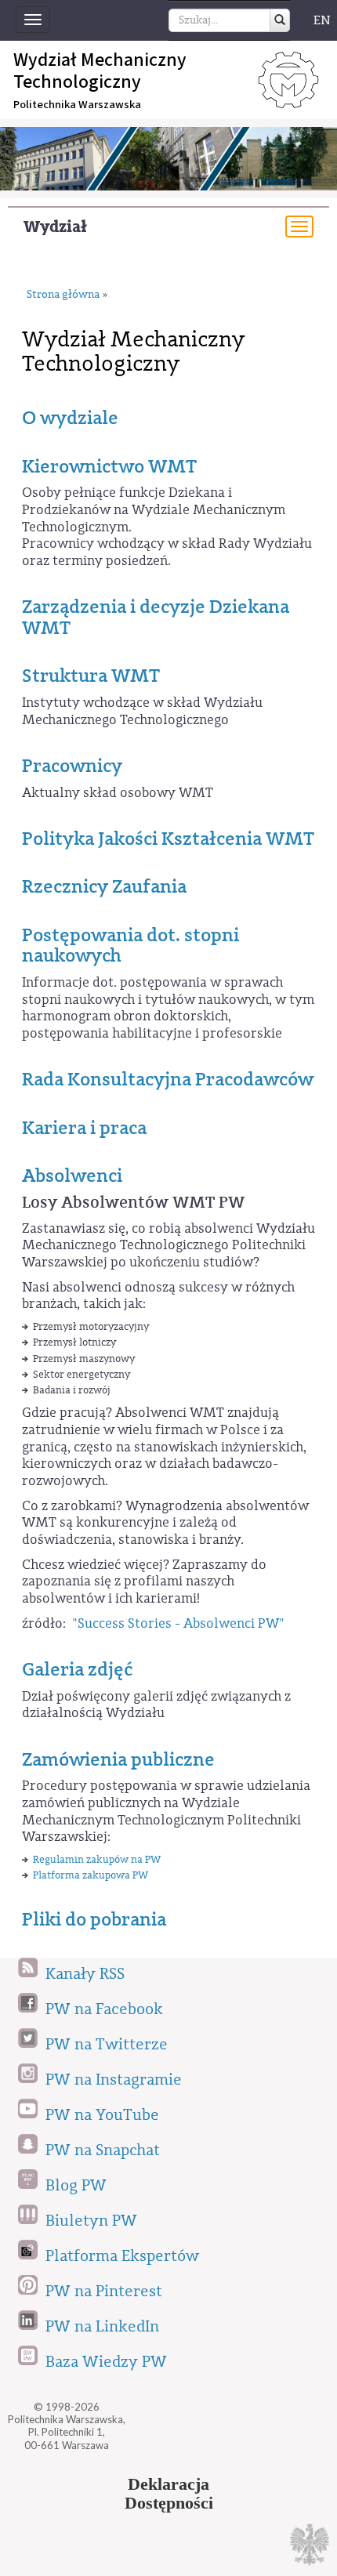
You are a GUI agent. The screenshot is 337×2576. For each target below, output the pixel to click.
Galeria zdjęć (77, 1669)
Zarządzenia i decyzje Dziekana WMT (156, 617)
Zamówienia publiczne (118, 1759)
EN (322, 20)
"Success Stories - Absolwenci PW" (178, 1623)
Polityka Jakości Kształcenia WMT (168, 839)
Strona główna (63, 295)
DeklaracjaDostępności (169, 2494)
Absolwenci (72, 1176)
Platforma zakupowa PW (92, 1875)
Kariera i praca (84, 1128)
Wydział (55, 227)
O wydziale (70, 418)
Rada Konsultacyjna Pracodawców (168, 1079)
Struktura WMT (91, 676)
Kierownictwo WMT (109, 466)
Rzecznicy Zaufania (104, 886)
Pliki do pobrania (94, 1919)
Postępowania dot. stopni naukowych (130, 946)
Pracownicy (72, 766)
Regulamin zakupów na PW (97, 1859)
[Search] (280, 20)
